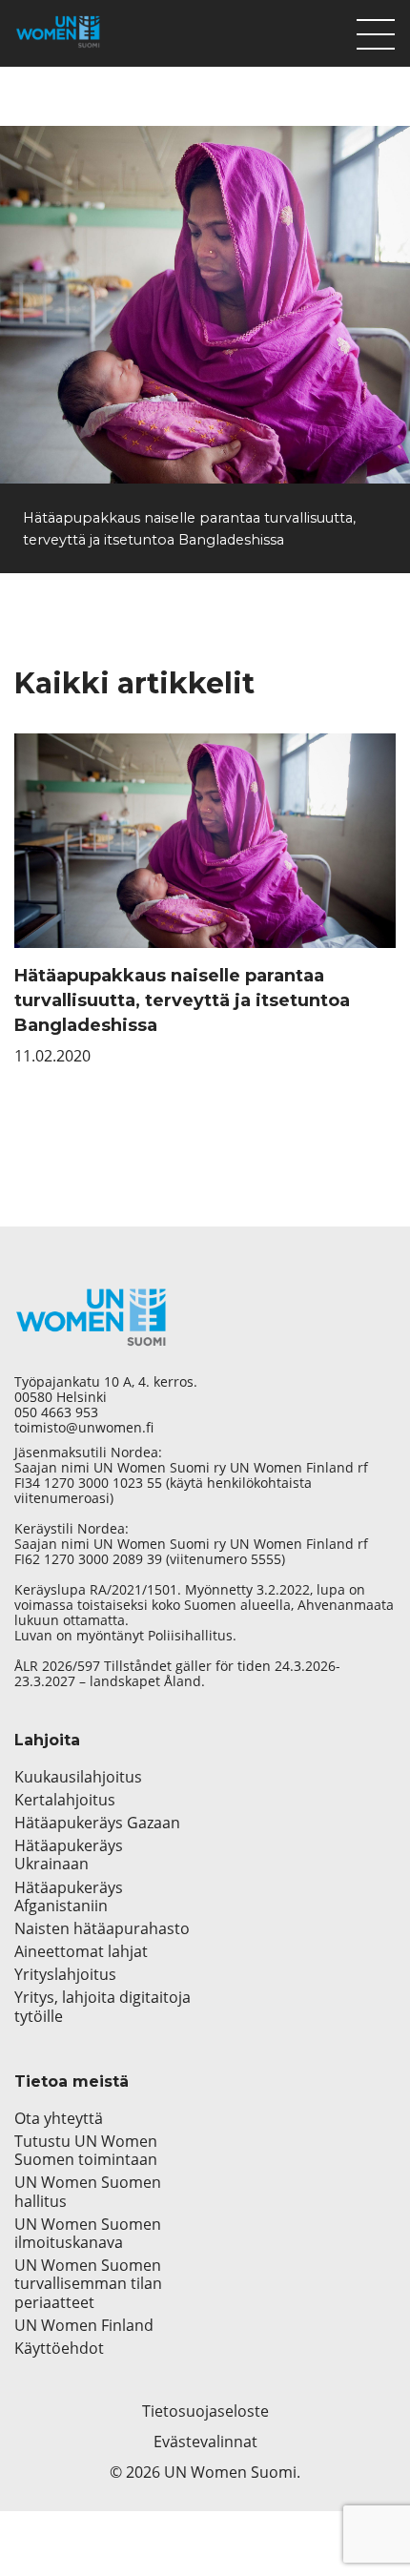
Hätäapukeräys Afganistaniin (69, 1897)
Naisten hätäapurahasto (102, 1929)
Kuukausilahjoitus (78, 1777)
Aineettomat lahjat (81, 1952)
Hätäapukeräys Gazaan (97, 1823)
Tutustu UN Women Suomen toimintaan (86, 2151)
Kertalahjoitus (65, 1800)
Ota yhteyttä (59, 2119)
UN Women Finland (84, 2326)
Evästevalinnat (205, 2442)
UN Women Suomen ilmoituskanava (88, 2234)
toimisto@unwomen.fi (84, 1428)
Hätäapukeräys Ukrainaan (69, 1855)
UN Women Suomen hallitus (88, 2192)
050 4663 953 (56, 1412)
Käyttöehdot (59, 2349)
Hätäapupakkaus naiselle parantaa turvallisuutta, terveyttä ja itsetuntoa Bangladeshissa (182, 1000)
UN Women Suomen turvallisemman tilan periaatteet (88, 2284)
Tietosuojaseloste (205, 2411)
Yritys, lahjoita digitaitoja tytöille (102, 2007)
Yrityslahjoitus (65, 1975)
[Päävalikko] (376, 30)
